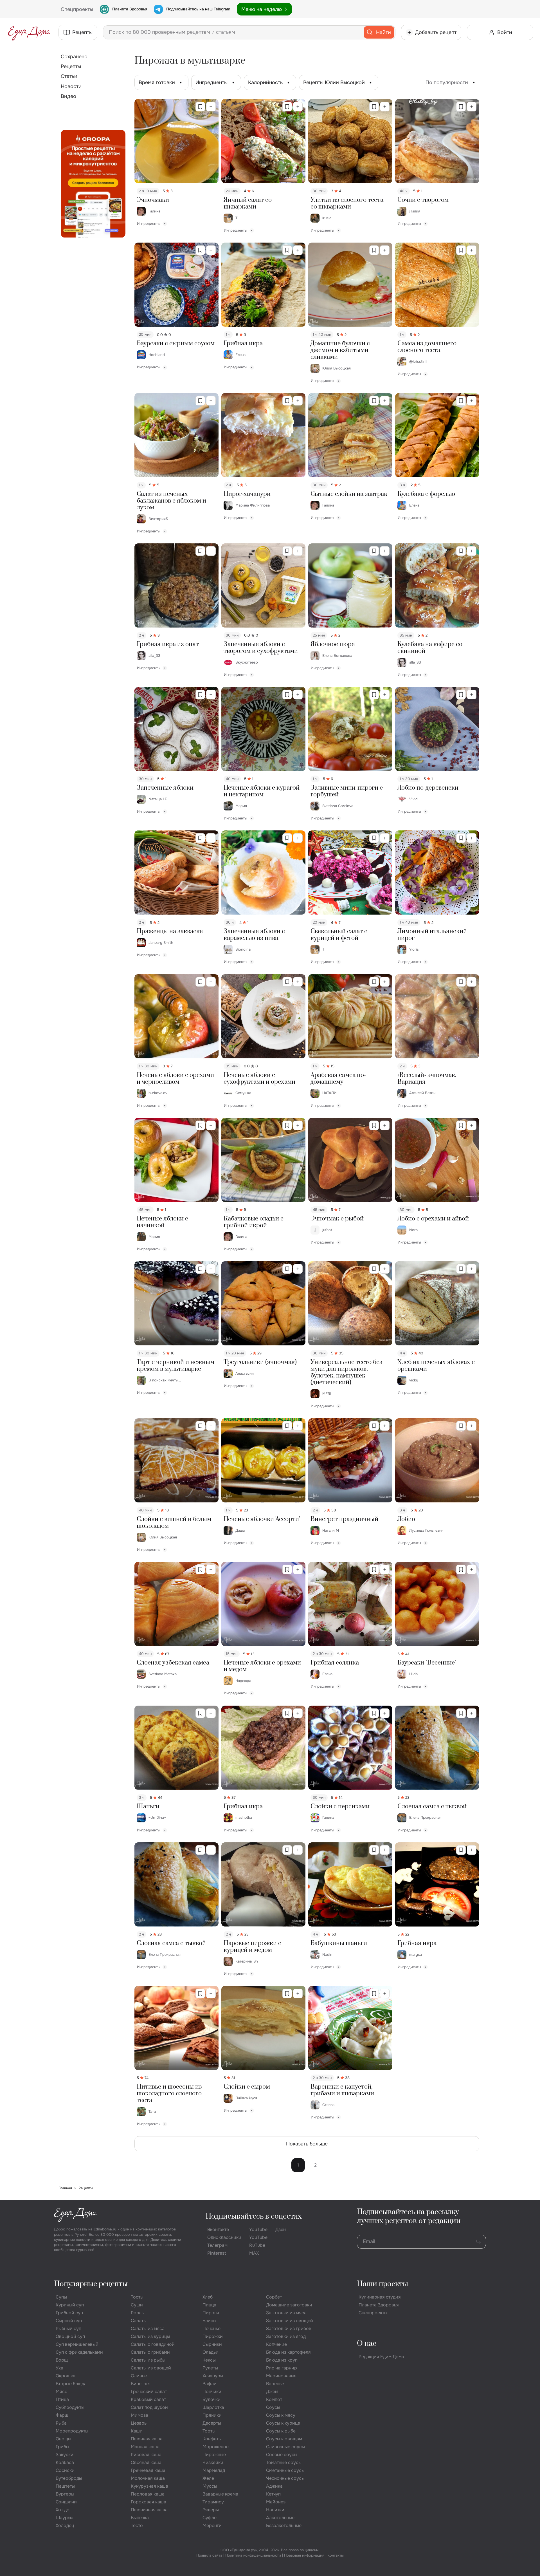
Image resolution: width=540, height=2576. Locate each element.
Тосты (137, 2297)
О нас (367, 2344)
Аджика (274, 2486)
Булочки (211, 2399)
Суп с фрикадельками (79, 2352)
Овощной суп (70, 2336)
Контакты (336, 2555)
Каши (137, 2431)
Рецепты (71, 66)
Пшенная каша (147, 2439)
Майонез (276, 2502)
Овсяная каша (146, 2462)
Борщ (62, 2360)
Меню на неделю (262, 9)
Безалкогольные (284, 2525)
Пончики (212, 2392)
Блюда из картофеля (288, 2352)
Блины (209, 2321)
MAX (254, 2253)
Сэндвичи (66, 2502)
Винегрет (141, 2384)
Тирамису (213, 2502)
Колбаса (65, 2462)
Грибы (62, 2447)
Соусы (273, 2407)
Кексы (209, 2360)
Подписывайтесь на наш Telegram (198, 9)
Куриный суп (70, 2305)
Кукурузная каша (149, 2486)
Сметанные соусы (285, 2470)
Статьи (69, 76)
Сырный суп (69, 2321)
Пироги (211, 2313)
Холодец (65, 2525)
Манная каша (145, 2447)
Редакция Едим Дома (381, 2357)
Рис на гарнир (282, 2368)
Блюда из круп (282, 2360)
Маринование (281, 2376)
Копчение (276, 2344)
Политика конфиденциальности (253, 2555)
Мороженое (216, 2447)
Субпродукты (70, 2407)
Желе (208, 2478)
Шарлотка (213, 2407)
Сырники (212, 2344)
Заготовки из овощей (290, 2321)
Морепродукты (72, 2431)
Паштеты (65, 2486)
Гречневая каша (148, 2470)
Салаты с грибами (150, 2352)
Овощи (63, 2439)
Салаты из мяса (148, 2329)
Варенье (275, 2384)
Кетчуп (273, 2494)
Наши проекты (382, 2284)
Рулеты (210, 2368)
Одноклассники (224, 2237)
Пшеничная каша (149, 2510)
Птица (62, 2399)
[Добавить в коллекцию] (211, 107)
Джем (272, 2392)
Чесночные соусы (285, 2478)
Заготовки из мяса (286, 2313)
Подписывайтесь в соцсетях (254, 2217)
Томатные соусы (284, 2462)
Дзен (281, 2229)
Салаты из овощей (151, 2368)
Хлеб (208, 2297)
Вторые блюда (71, 2384)
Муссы (210, 2486)
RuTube (257, 2245)
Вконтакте (218, 2229)
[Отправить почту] (478, 2242)
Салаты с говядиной (153, 2344)
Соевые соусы (282, 2455)
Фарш (62, 2415)
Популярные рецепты (91, 2284)
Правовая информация (304, 2555)
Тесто (137, 2525)
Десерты (212, 2423)
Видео (68, 96)
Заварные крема (220, 2494)
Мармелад (214, 2470)
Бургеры (65, 2494)
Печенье (211, 2329)
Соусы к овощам (284, 2439)
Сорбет (274, 2297)
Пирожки (213, 2336)
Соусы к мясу (281, 2415)
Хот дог (64, 2510)
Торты (209, 2431)
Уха (59, 2368)
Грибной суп (69, 2313)
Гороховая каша (148, 2502)
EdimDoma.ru (105, 2229)
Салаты (139, 2321)
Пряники (212, 2415)
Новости (71, 86)
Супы (61, 2297)
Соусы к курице (283, 2423)
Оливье (139, 2376)
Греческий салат (149, 2392)
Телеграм (217, 2245)
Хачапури (213, 2376)
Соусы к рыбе (281, 2431)
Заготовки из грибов (289, 2329)
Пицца (209, 2305)
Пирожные (214, 2455)
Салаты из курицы (150, 2336)
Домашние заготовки (289, 2305)
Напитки (275, 2510)
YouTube (258, 2229)
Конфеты (212, 2439)
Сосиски (65, 2470)
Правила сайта (209, 2555)
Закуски (65, 2455)
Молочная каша (148, 2478)
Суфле (210, 2518)
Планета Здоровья (130, 9)
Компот (274, 2399)
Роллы (138, 2313)
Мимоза (139, 2415)
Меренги (212, 2525)
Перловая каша (148, 2494)
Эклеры (211, 2510)
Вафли (210, 2384)
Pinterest (217, 2253)
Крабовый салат (148, 2399)
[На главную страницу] (29, 32)
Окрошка (66, 2376)
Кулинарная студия (380, 2297)
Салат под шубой (149, 2407)
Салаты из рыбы (148, 2360)
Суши (137, 2305)
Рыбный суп (68, 2329)
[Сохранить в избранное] (200, 107)
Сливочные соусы (285, 2447)
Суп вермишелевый (77, 2344)
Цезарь (139, 2423)
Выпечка (140, 2518)
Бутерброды (69, 2478)
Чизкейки (213, 2462)
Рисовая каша (146, 2455)
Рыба (61, 2423)
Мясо (62, 2392)
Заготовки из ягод (286, 2336)
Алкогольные (280, 2518)
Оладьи (211, 2352)
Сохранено (74, 57)
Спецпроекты (373, 2313)
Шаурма (65, 2518)
